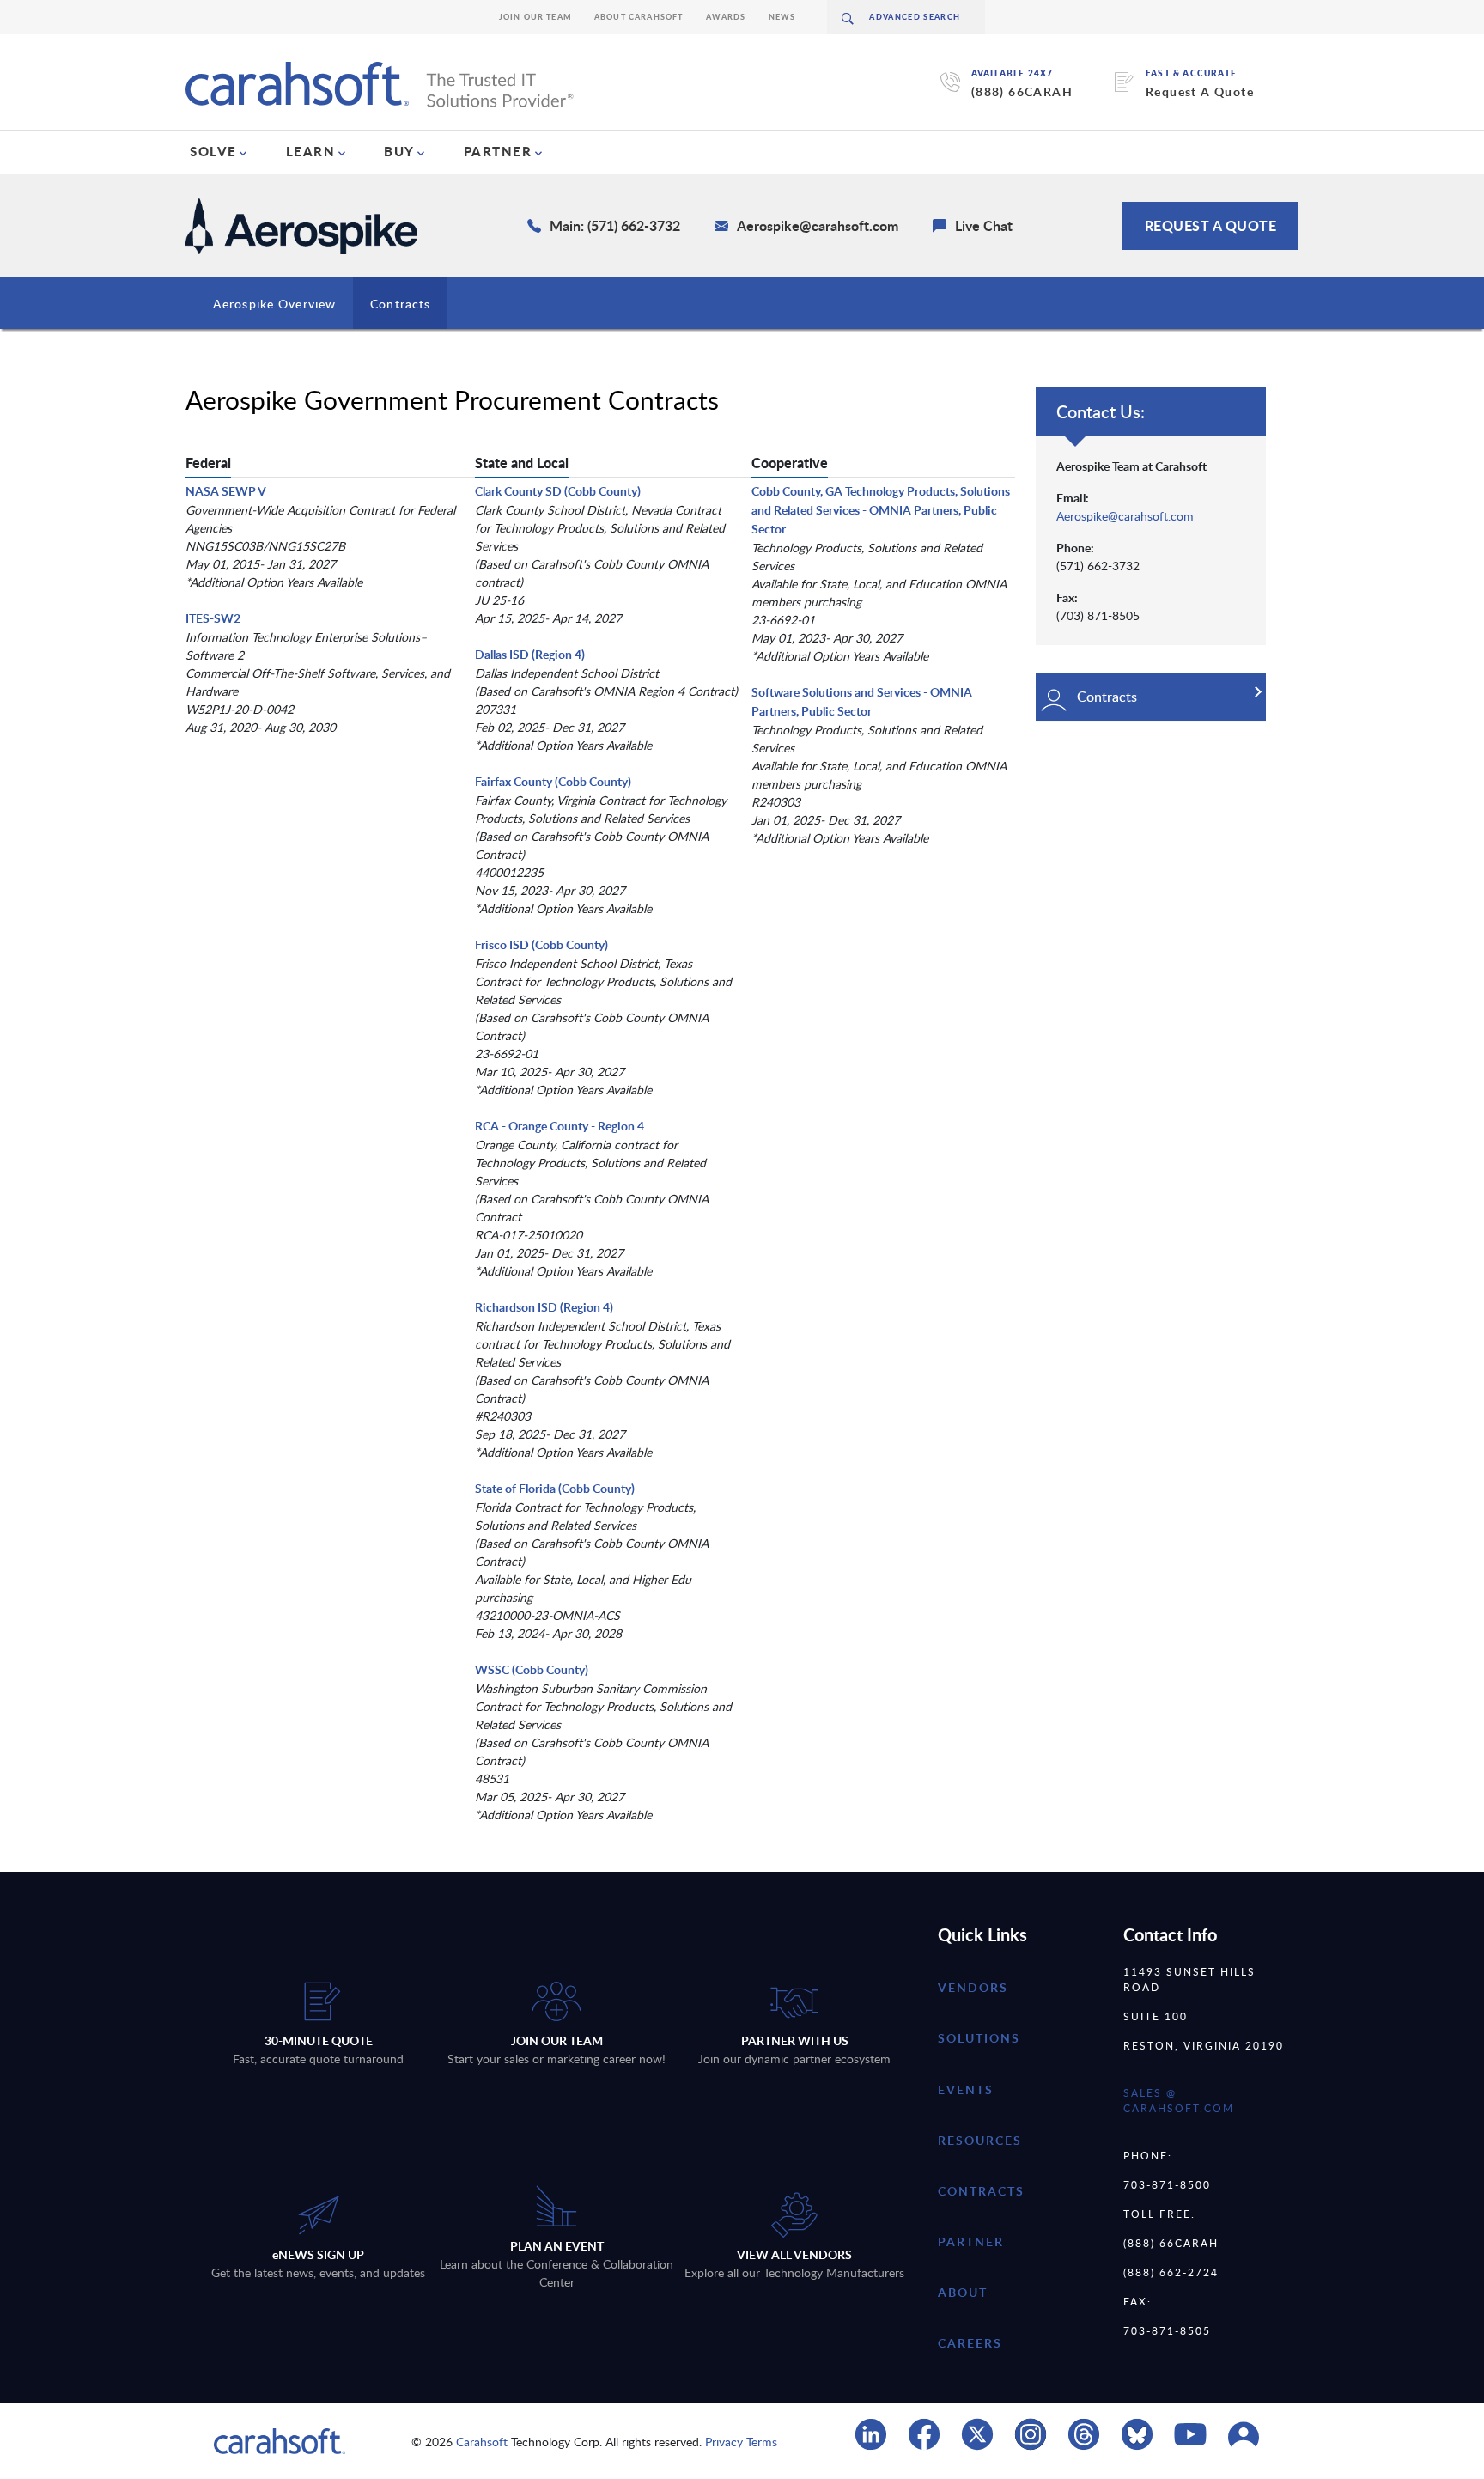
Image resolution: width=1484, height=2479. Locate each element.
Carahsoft (482, 2442)
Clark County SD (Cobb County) (558, 491)
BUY (399, 151)
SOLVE (213, 151)
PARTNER (498, 151)
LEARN (311, 151)
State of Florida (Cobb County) (555, 1488)
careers (970, 2343)
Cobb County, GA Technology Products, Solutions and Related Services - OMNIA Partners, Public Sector (881, 510)
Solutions (979, 2038)
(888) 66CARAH (1022, 91)
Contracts (400, 304)
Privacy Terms (741, 2442)
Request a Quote (1211, 225)
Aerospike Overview (274, 304)
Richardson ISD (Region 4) (544, 1307)
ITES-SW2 (213, 618)
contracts (981, 2191)
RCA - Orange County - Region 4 (560, 1126)
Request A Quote (1200, 91)
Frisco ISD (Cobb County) (541, 944)
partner (971, 2241)
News (782, 17)
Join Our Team (535, 17)
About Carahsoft (639, 17)
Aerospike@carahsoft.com (1125, 516)
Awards (726, 17)
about (963, 2292)
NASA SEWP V (226, 491)
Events (966, 2089)
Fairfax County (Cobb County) (553, 781)
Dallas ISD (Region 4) (530, 654)
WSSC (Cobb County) (532, 1669)
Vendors (973, 1987)
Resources (980, 2140)
